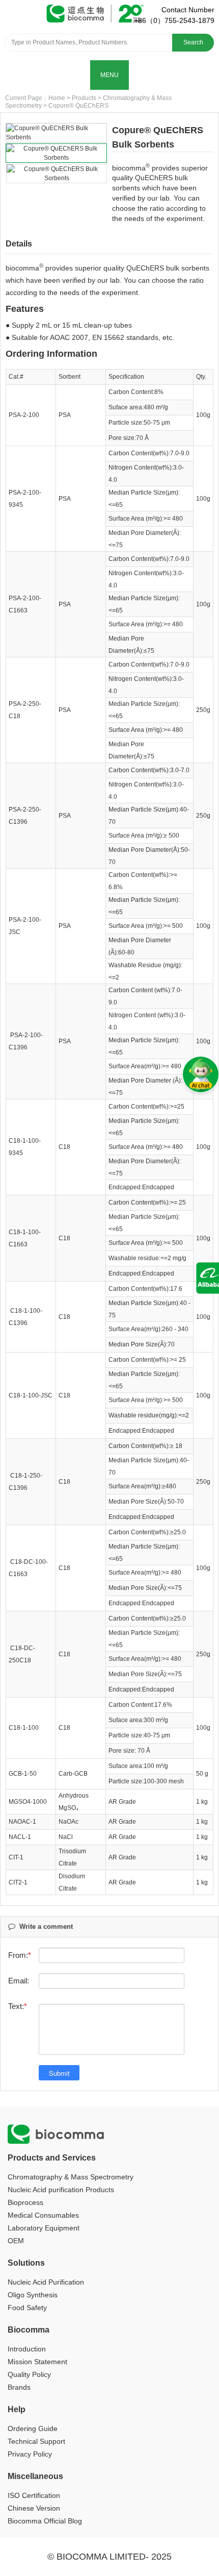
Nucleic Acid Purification (46, 2282)
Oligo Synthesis (33, 2295)
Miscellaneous (35, 2476)
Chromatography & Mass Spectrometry (71, 2177)
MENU (109, 75)
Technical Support (36, 2441)
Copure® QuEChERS (78, 106)
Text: (16, 2006)
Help (17, 2409)
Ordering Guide (33, 2428)
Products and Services (52, 2158)
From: (18, 1955)
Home (57, 98)
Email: (19, 1981)
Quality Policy (29, 2374)
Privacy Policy (30, 2454)
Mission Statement (37, 2362)
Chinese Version (34, 2508)
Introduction (27, 2349)
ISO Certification (34, 2495)
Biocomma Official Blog (45, 2521)
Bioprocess (25, 2202)
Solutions (26, 2263)
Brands (19, 2387)
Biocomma (29, 2330)
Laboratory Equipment (44, 2228)
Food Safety (27, 2308)
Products (84, 98)
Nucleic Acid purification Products (61, 2190)
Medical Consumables (43, 2215)
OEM (16, 2241)
